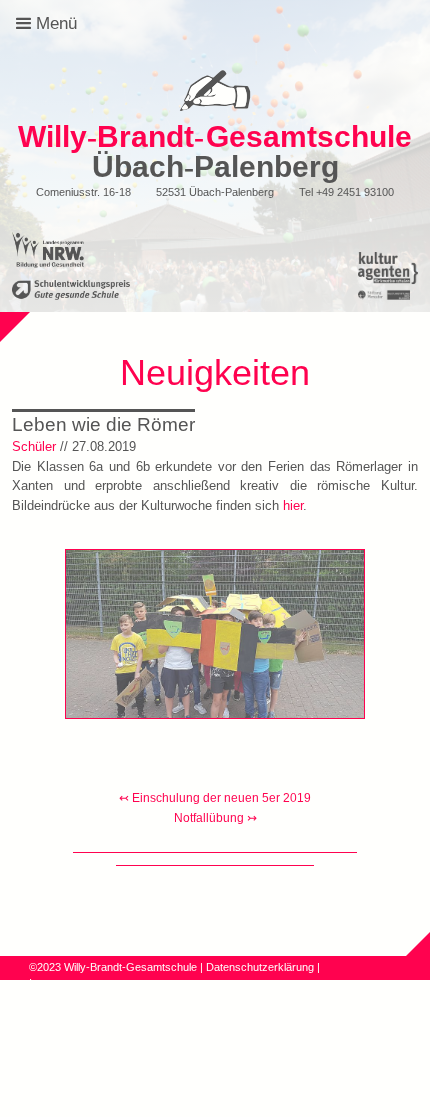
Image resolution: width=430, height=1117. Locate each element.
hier (293, 505)
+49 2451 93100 (355, 192)
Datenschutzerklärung (260, 967)
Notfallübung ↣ (215, 818)
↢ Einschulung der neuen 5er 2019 (215, 798)
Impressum (56, 983)
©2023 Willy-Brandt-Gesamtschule (113, 967)
